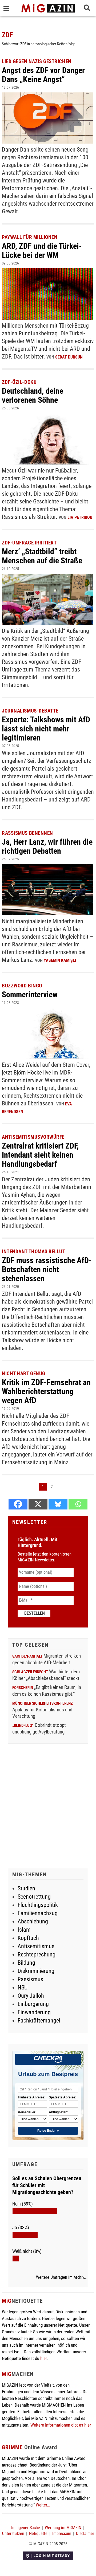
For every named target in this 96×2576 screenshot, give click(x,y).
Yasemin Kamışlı (60, 960)
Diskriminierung (36, 1971)
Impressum (62, 2534)
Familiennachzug (38, 1913)
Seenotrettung (34, 1897)
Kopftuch (28, 1938)
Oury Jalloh (31, 1996)
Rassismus (30, 1979)
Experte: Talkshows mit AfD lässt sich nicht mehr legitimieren (46, 729)
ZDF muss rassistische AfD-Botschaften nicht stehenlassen (47, 1269)
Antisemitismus (36, 1946)
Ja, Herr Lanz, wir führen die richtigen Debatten (47, 846)
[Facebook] (18, 1504)
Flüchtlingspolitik (38, 1905)
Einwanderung (34, 2012)
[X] (38, 1504)
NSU (23, 1987)
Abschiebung (33, 1921)
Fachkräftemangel (39, 2020)
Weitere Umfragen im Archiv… (61, 2277)
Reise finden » (48, 2131)
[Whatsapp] (78, 1504)
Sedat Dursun (69, 357)
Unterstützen (13, 2534)
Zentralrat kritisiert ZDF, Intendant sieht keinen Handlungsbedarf (40, 1155)
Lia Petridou (80, 517)
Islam (24, 1930)
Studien (26, 1888)
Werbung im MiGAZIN (63, 2528)
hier (43, 2358)
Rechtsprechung (37, 1954)
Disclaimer (85, 2534)
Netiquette (38, 2534)
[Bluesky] (58, 1504)
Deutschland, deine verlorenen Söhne (33, 395)
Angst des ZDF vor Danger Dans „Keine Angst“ (43, 75)
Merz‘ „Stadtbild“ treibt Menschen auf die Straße (42, 556)
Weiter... (43, 2505)
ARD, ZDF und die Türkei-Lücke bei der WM (42, 251)
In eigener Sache (26, 2528)
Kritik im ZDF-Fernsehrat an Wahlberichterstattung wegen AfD (46, 1391)
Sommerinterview (30, 994)
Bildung (26, 1963)
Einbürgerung (33, 2004)
